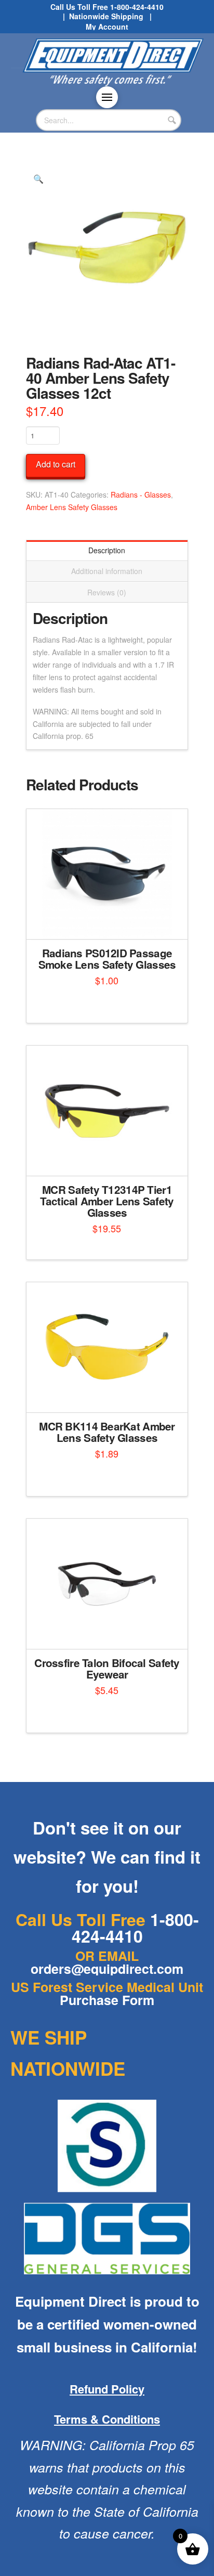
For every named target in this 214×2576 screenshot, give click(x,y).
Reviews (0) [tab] (107, 592)
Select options (110, 1632)
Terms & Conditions (107, 2419)
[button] (107, 97)
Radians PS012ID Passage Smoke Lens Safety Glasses (107, 959)
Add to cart (56, 464)
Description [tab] (107, 550)
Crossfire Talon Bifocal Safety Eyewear (107, 1668)
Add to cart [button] (111, 922)
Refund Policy (107, 2389)
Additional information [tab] (107, 571)
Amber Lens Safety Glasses (72, 507)
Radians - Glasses (141, 495)
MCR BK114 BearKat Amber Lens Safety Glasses (107, 1432)
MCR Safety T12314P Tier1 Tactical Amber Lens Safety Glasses (107, 1201)
